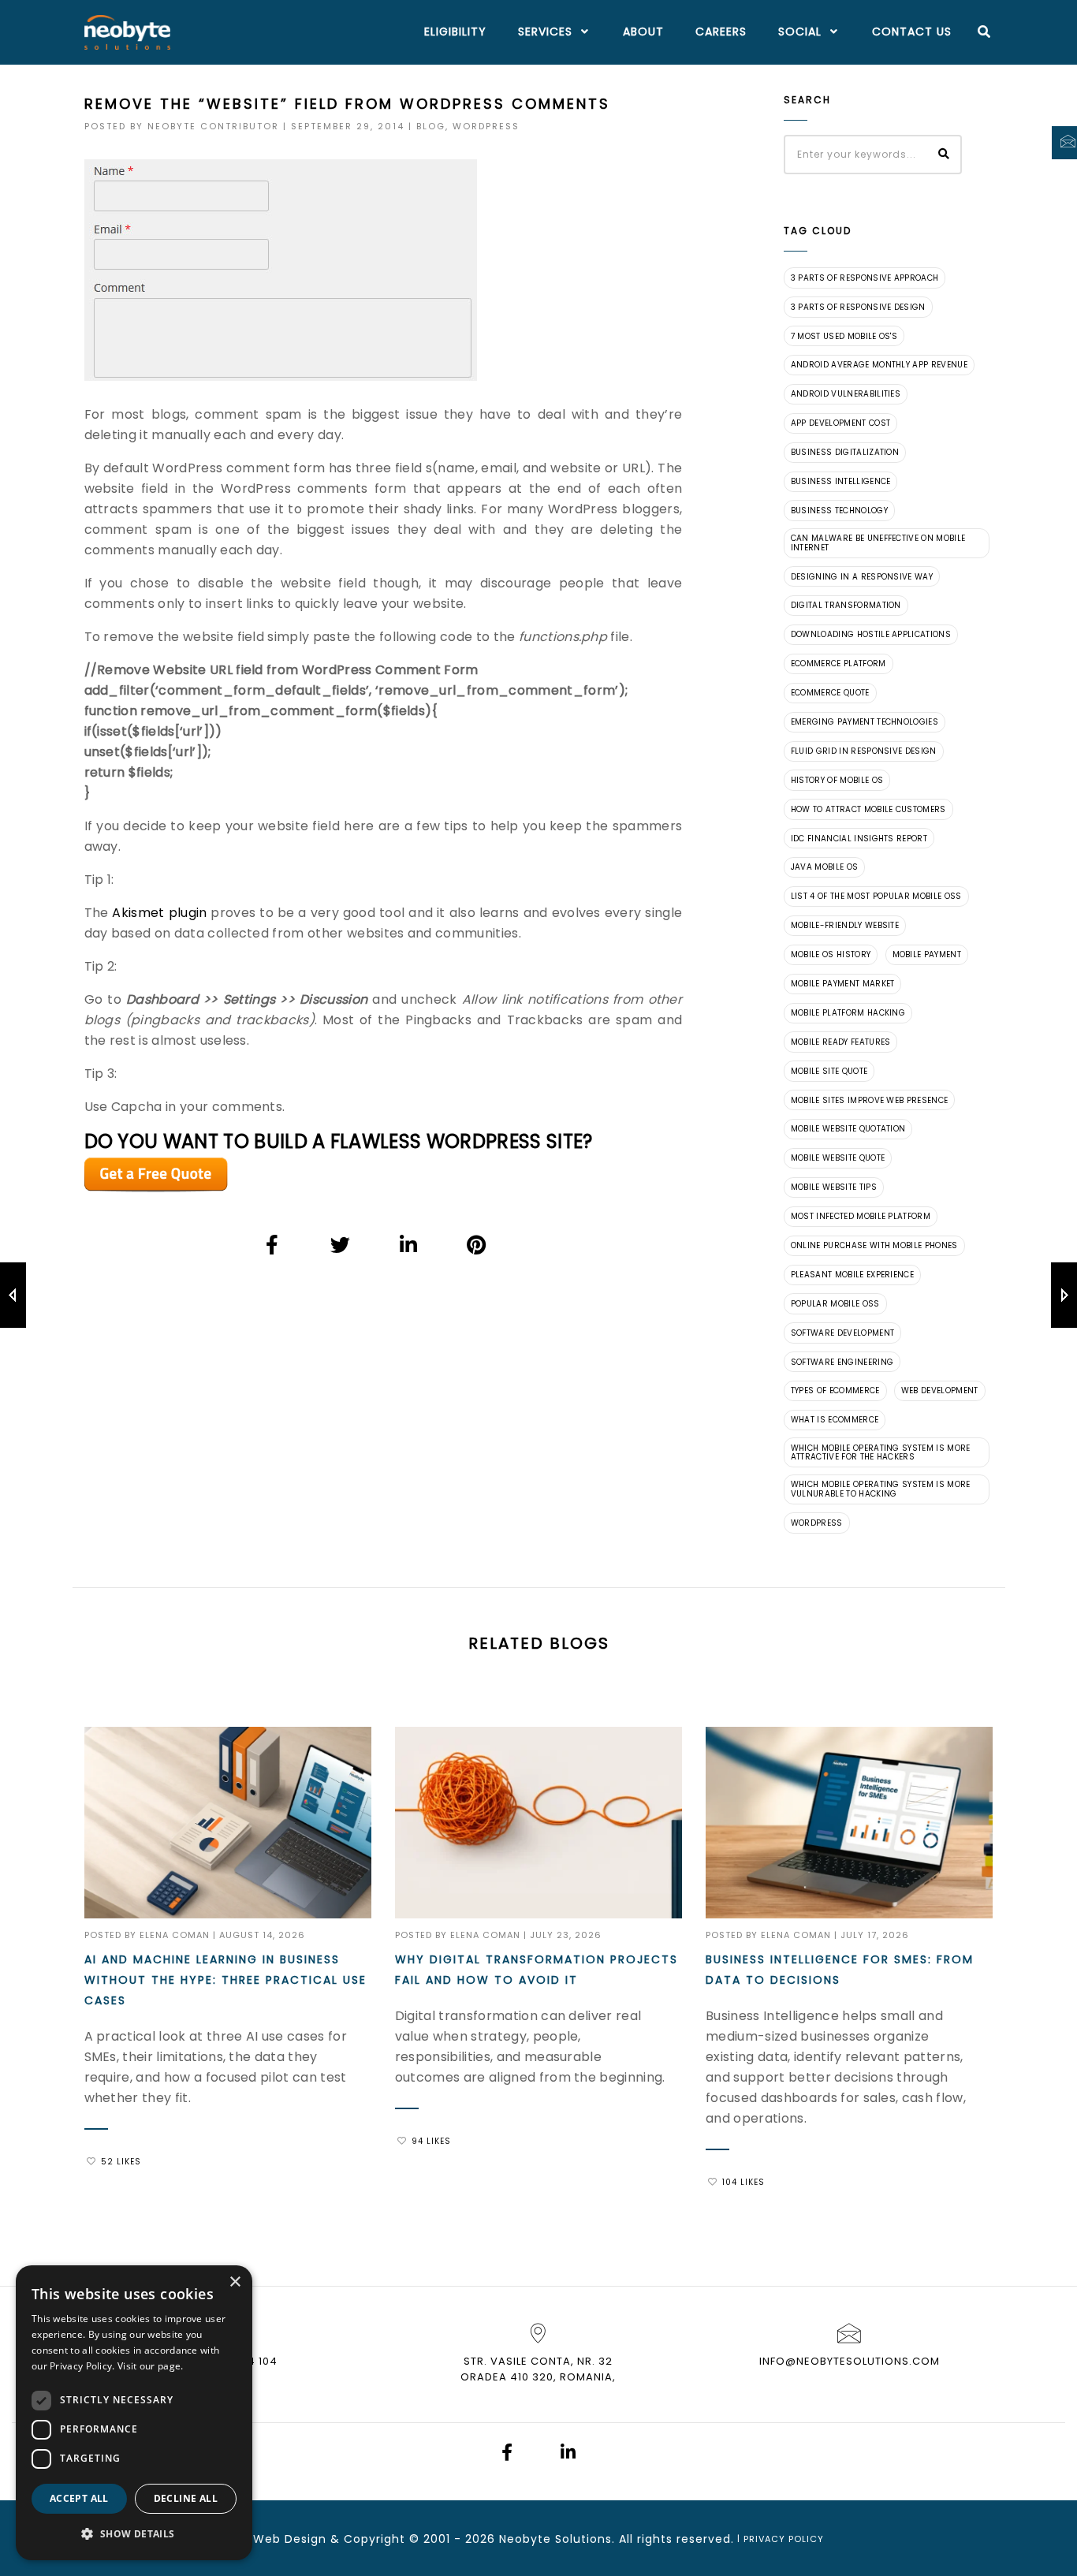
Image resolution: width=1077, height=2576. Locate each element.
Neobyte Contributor (213, 126)
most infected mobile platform (861, 1216)
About (643, 32)
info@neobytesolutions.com (850, 2361)
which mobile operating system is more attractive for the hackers (881, 1453)
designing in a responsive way (862, 577)
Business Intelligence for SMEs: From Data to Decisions (840, 1970)
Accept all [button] (79, 2498)
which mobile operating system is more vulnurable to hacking (881, 1489)
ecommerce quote (830, 693)
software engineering (842, 1362)
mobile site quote (829, 1071)
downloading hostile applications (871, 634)
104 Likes (743, 2182)
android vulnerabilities (846, 394)
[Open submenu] (582, 32)
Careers (721, 32)
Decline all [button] (186, 2498)
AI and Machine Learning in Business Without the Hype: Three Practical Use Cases (225, 1980)
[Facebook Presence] (507, 2454)
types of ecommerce (835, 1391)
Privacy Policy (784, 2539)
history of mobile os (837, 780)
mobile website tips (834, 1187)
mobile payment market (843, 984)
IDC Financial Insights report (859, 839)
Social (800, 32)
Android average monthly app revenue (879, 365)
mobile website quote (838, 1158)
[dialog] (134, 2413)
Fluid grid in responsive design (864, 751)
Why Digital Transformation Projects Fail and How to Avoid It (537, 1970)
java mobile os (824, 867)
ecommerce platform (838, 664)
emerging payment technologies (865, 722)
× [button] (235, 2282)
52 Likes (121, 2162)
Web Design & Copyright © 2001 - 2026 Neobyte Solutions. (434, 2539)
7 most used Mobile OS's (844, 336)
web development (940, 1391)
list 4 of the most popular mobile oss (876, 896)
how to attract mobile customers (868, 809)
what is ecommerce (835, 1420)
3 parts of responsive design (858, 307)
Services (545, 32)
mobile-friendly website (845, 925)
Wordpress (486, 126)
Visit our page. (151, 2366)
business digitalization (845, 452)
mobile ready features (841, 1042)
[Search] (984, 32)
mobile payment (927, 954)
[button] (134, 2534)
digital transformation (846, 605)
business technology (839, 511)
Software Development (842, 1333)
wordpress (817, 1523)
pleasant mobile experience (852, 1275)
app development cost (840, 423)
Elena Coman (175, 1935)
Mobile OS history (831, 954)
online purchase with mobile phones (874, 1245)
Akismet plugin (159, 913)
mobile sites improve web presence (870, 1100)
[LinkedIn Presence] (568, 2454)
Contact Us (912, 32)
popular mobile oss (835, 1304)
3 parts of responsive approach (865, 278)
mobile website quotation (848, 1129)
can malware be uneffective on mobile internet (878, 543)
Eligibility (455, 32)
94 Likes (431, 2141)
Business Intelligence (841, 481)
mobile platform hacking (848, 1013)
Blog (431, 126)
